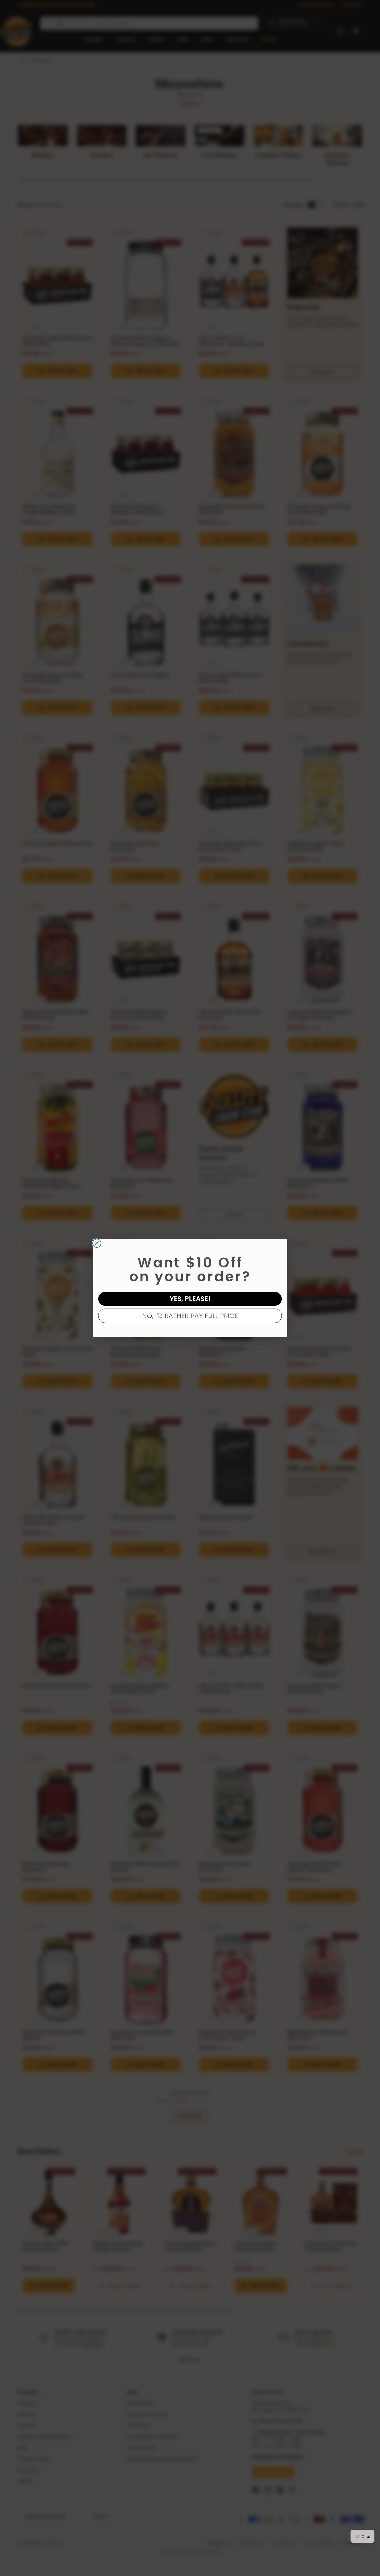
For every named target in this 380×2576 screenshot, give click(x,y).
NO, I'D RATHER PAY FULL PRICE (190, 1316)
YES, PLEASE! (190, 1299)
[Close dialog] (97, 1243)
